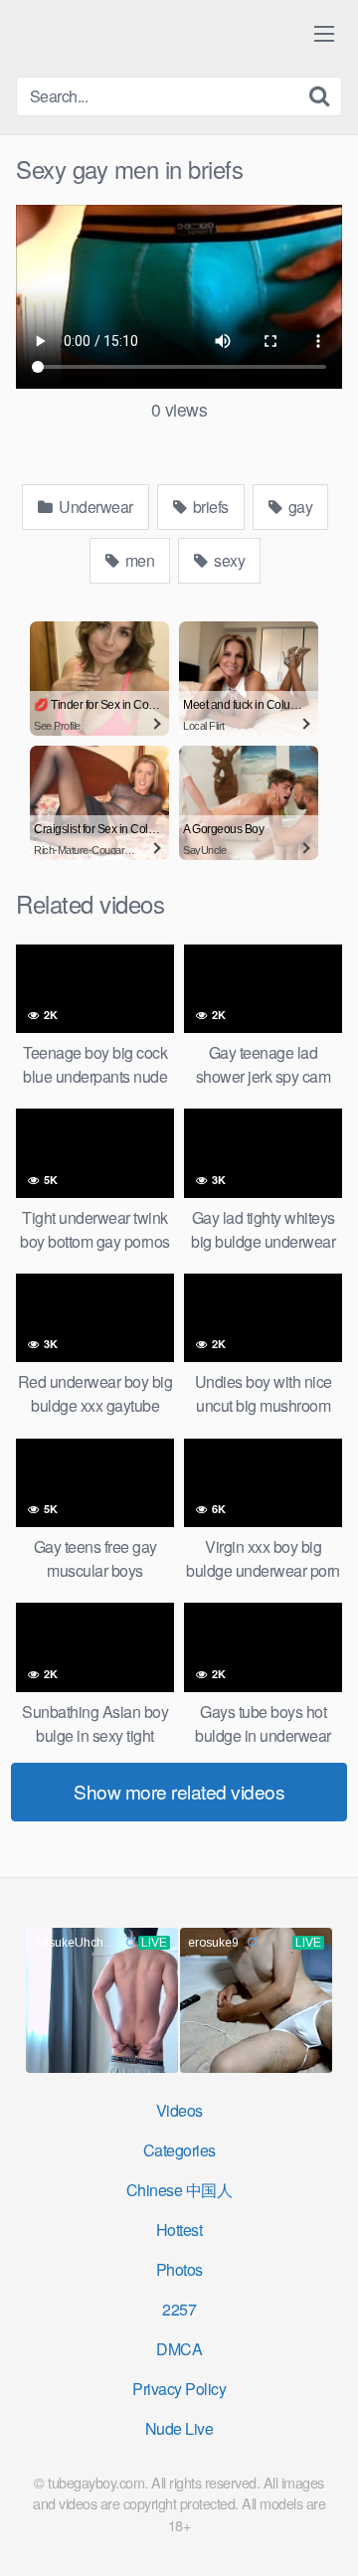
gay (298, 507)
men (138, 560)
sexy (228, 560)
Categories (179, 2150)
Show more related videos (179, 1791)
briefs (209, 507)
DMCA (179, 2349)
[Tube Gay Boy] (135, 38)
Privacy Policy (179, 2389)
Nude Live (179, 2428)
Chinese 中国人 (179, 2190)
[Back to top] (323, 2532)
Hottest (179, 2230)
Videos (179, 2110)
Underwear (94, 507)
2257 (179, 2309)
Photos (179, 2269)
